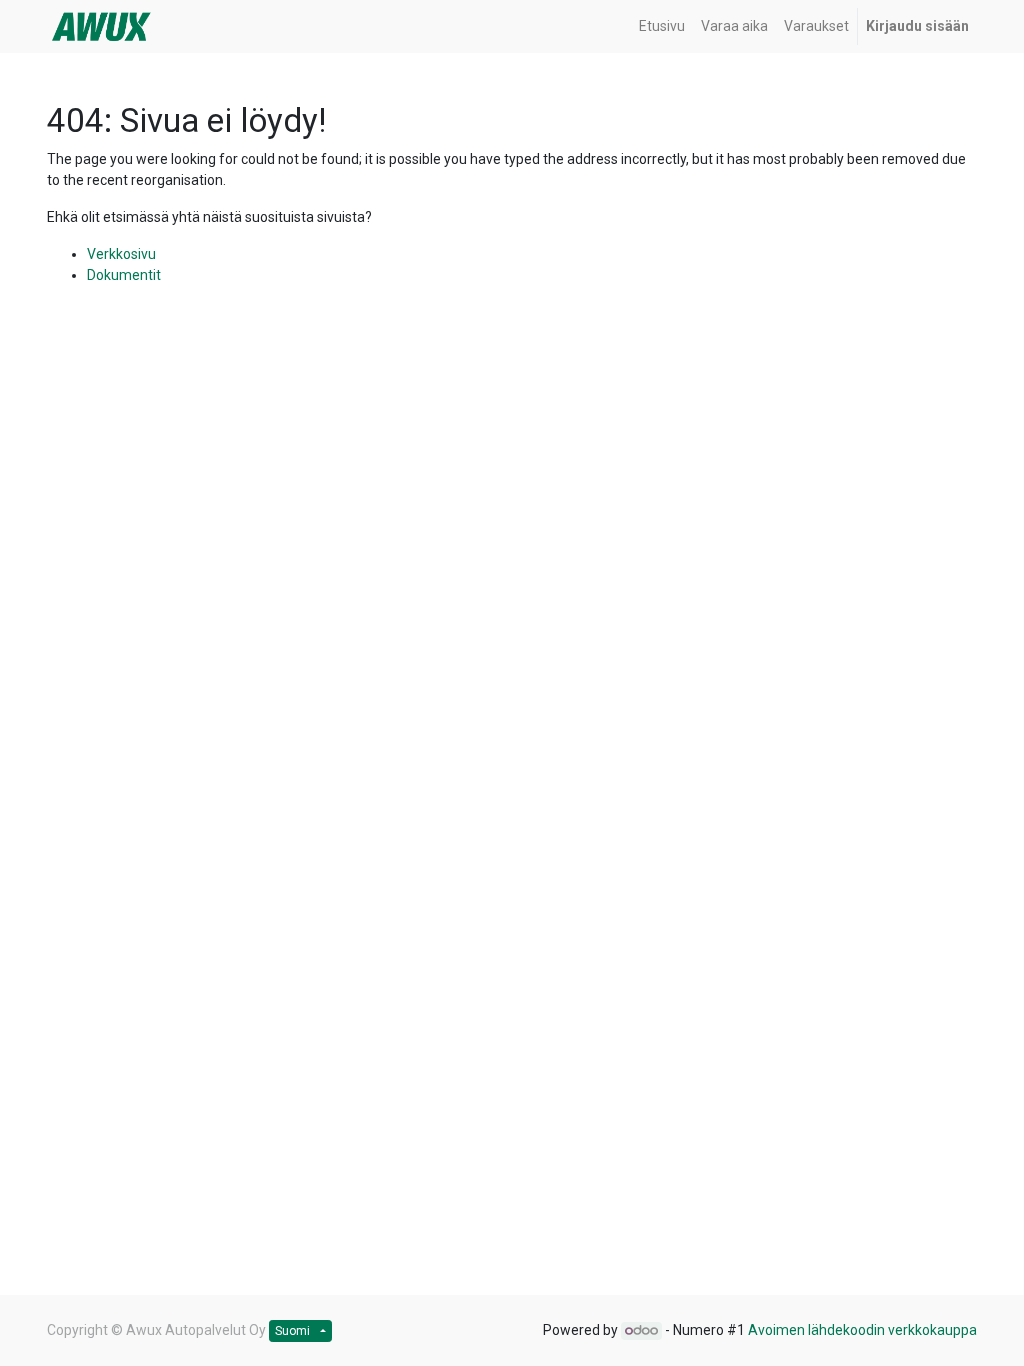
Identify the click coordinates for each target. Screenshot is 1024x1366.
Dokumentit (124, 275)
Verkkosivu (121, 254)
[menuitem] (662, 26)
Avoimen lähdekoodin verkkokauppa (862, 1330)
